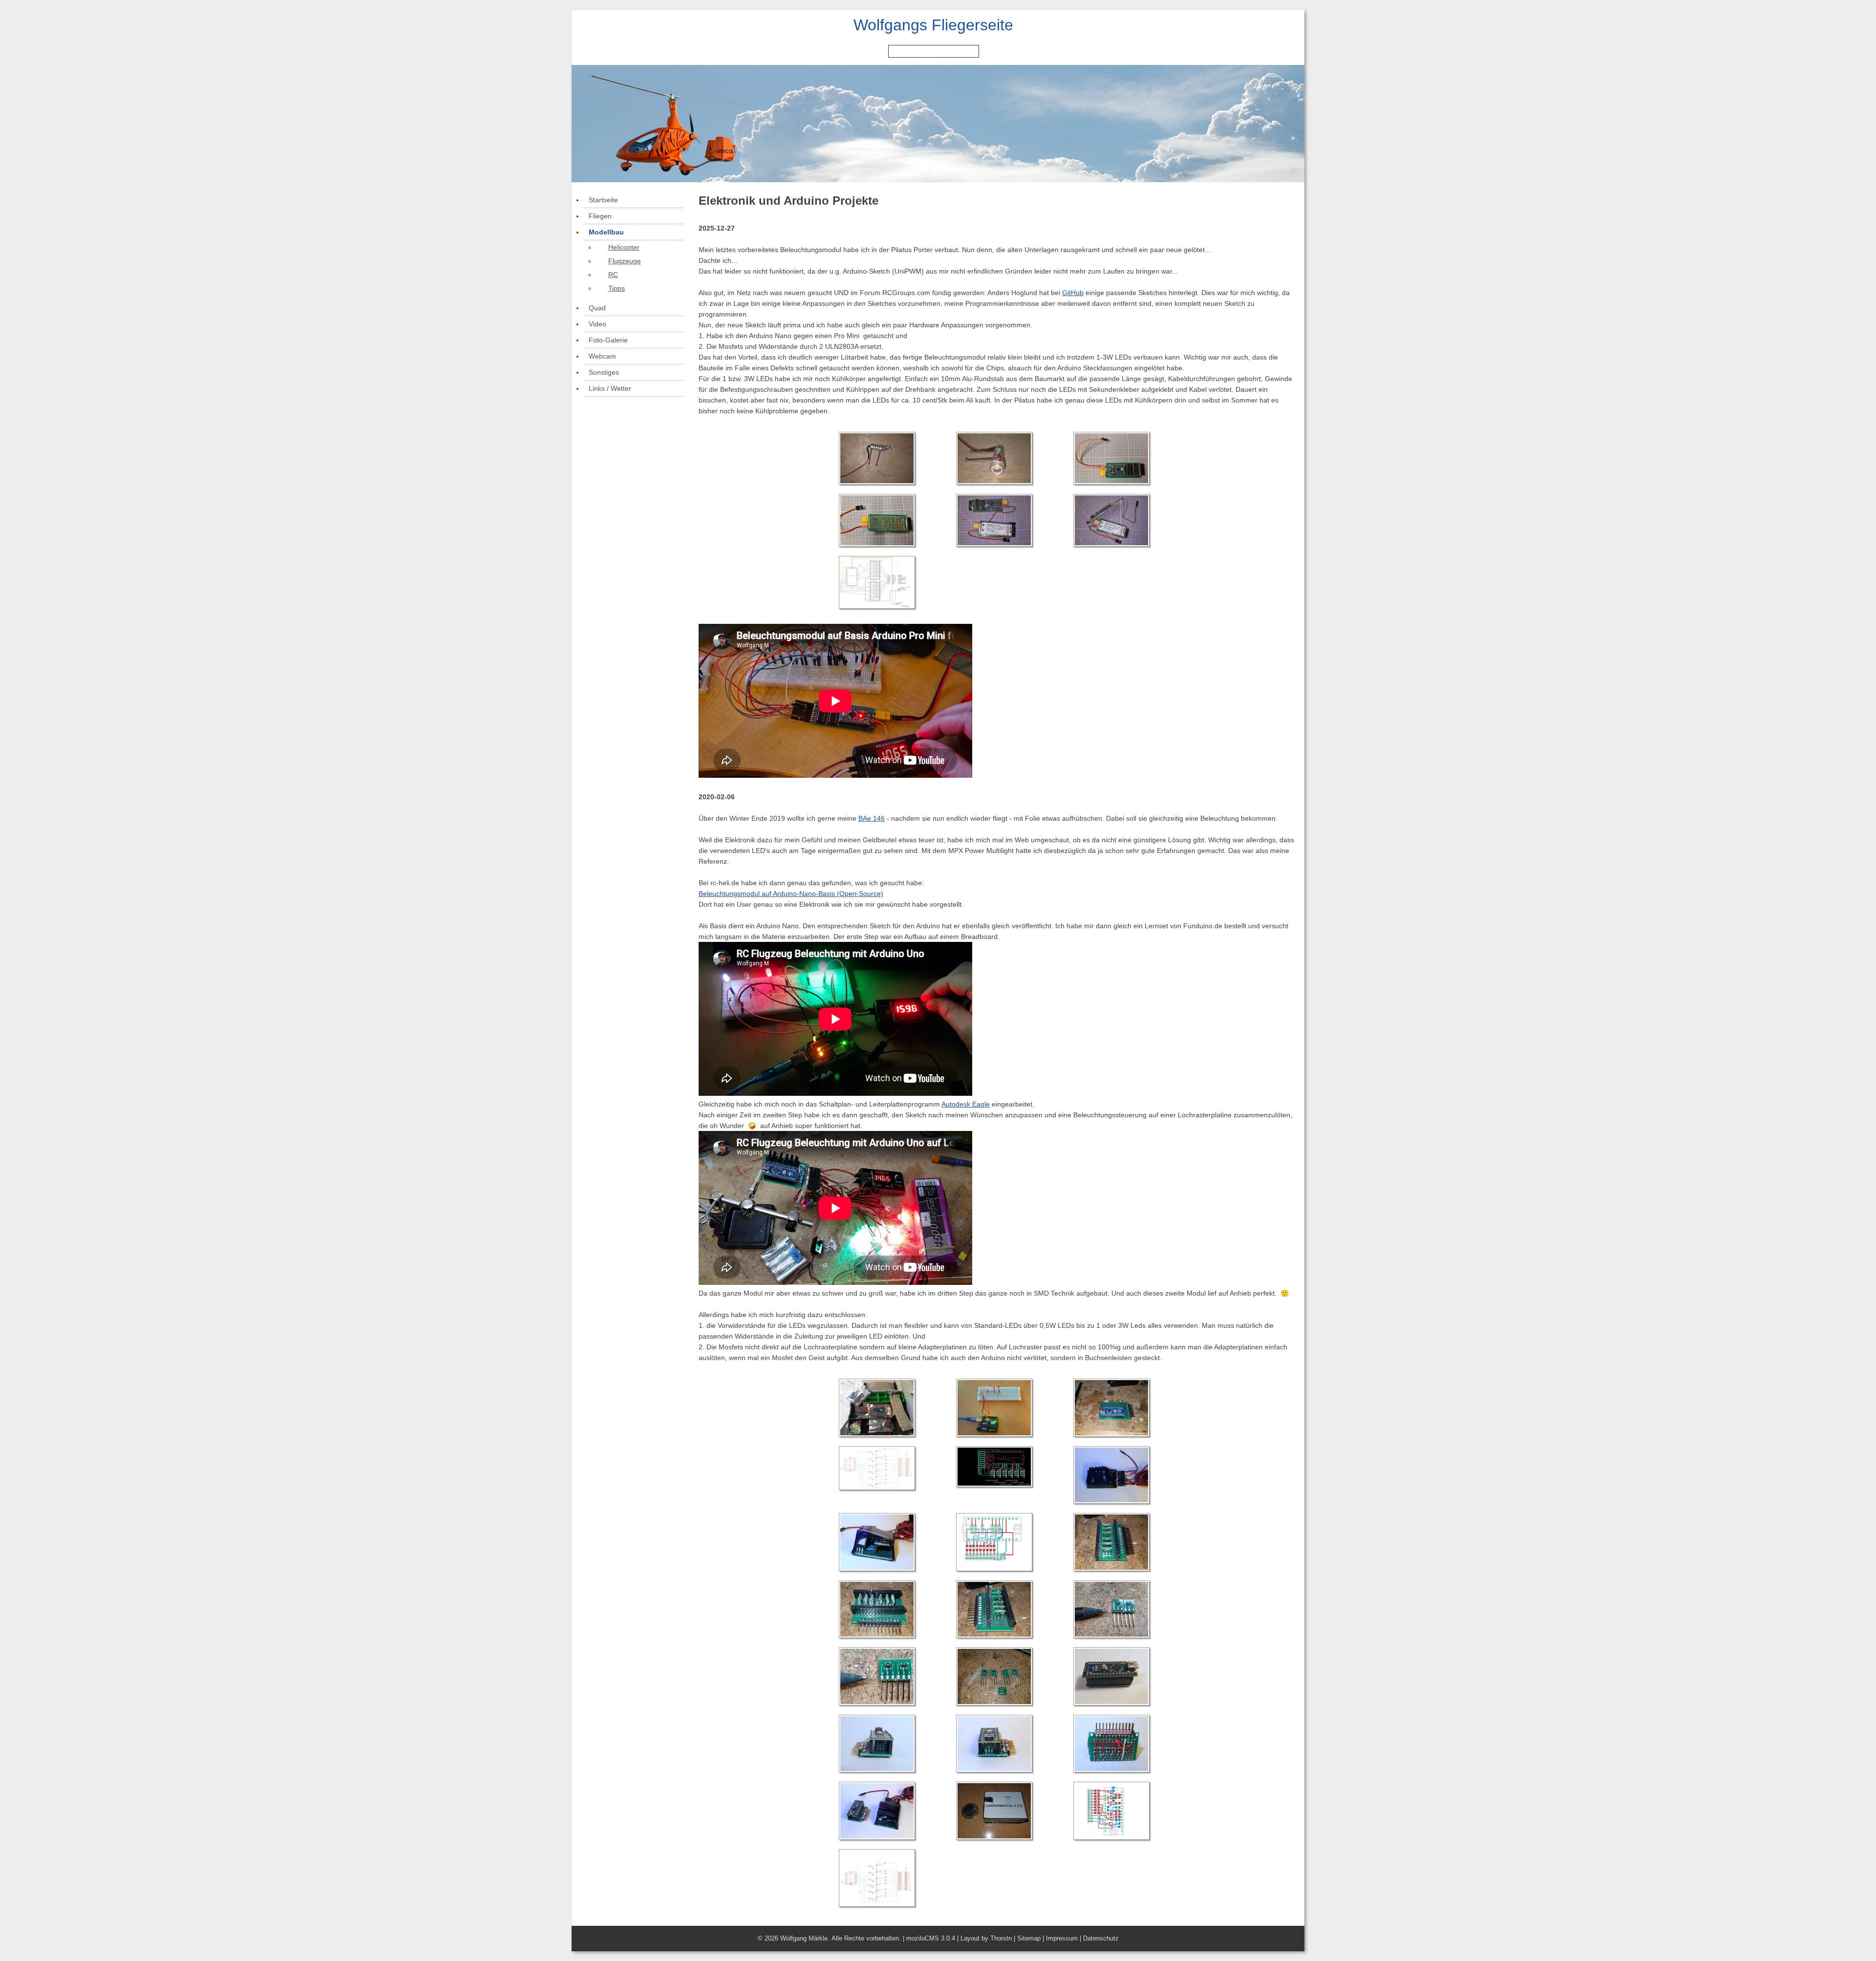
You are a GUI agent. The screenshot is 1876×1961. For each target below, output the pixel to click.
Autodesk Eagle (966, 1104)
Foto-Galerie (608, 340)
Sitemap (1029, 1938)
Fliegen (600, 216)
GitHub (1073, 293)
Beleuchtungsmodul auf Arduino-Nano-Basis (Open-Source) (791, 894)
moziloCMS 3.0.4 (931, 1938)
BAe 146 (872, 818)
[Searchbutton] (980, 54)
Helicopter (624, 247)
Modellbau (606, 232)
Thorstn (1001, 1938)
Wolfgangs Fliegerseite (933, 25)
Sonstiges (604, 372)
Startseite (603, 200)
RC (613, 275)
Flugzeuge (625, 261)
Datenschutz (1101, 1938)
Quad (597, 308)
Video (597, 324)
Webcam (602, 356)
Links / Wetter (610, 388)
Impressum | (1065, 1938)
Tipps (617, 288)
